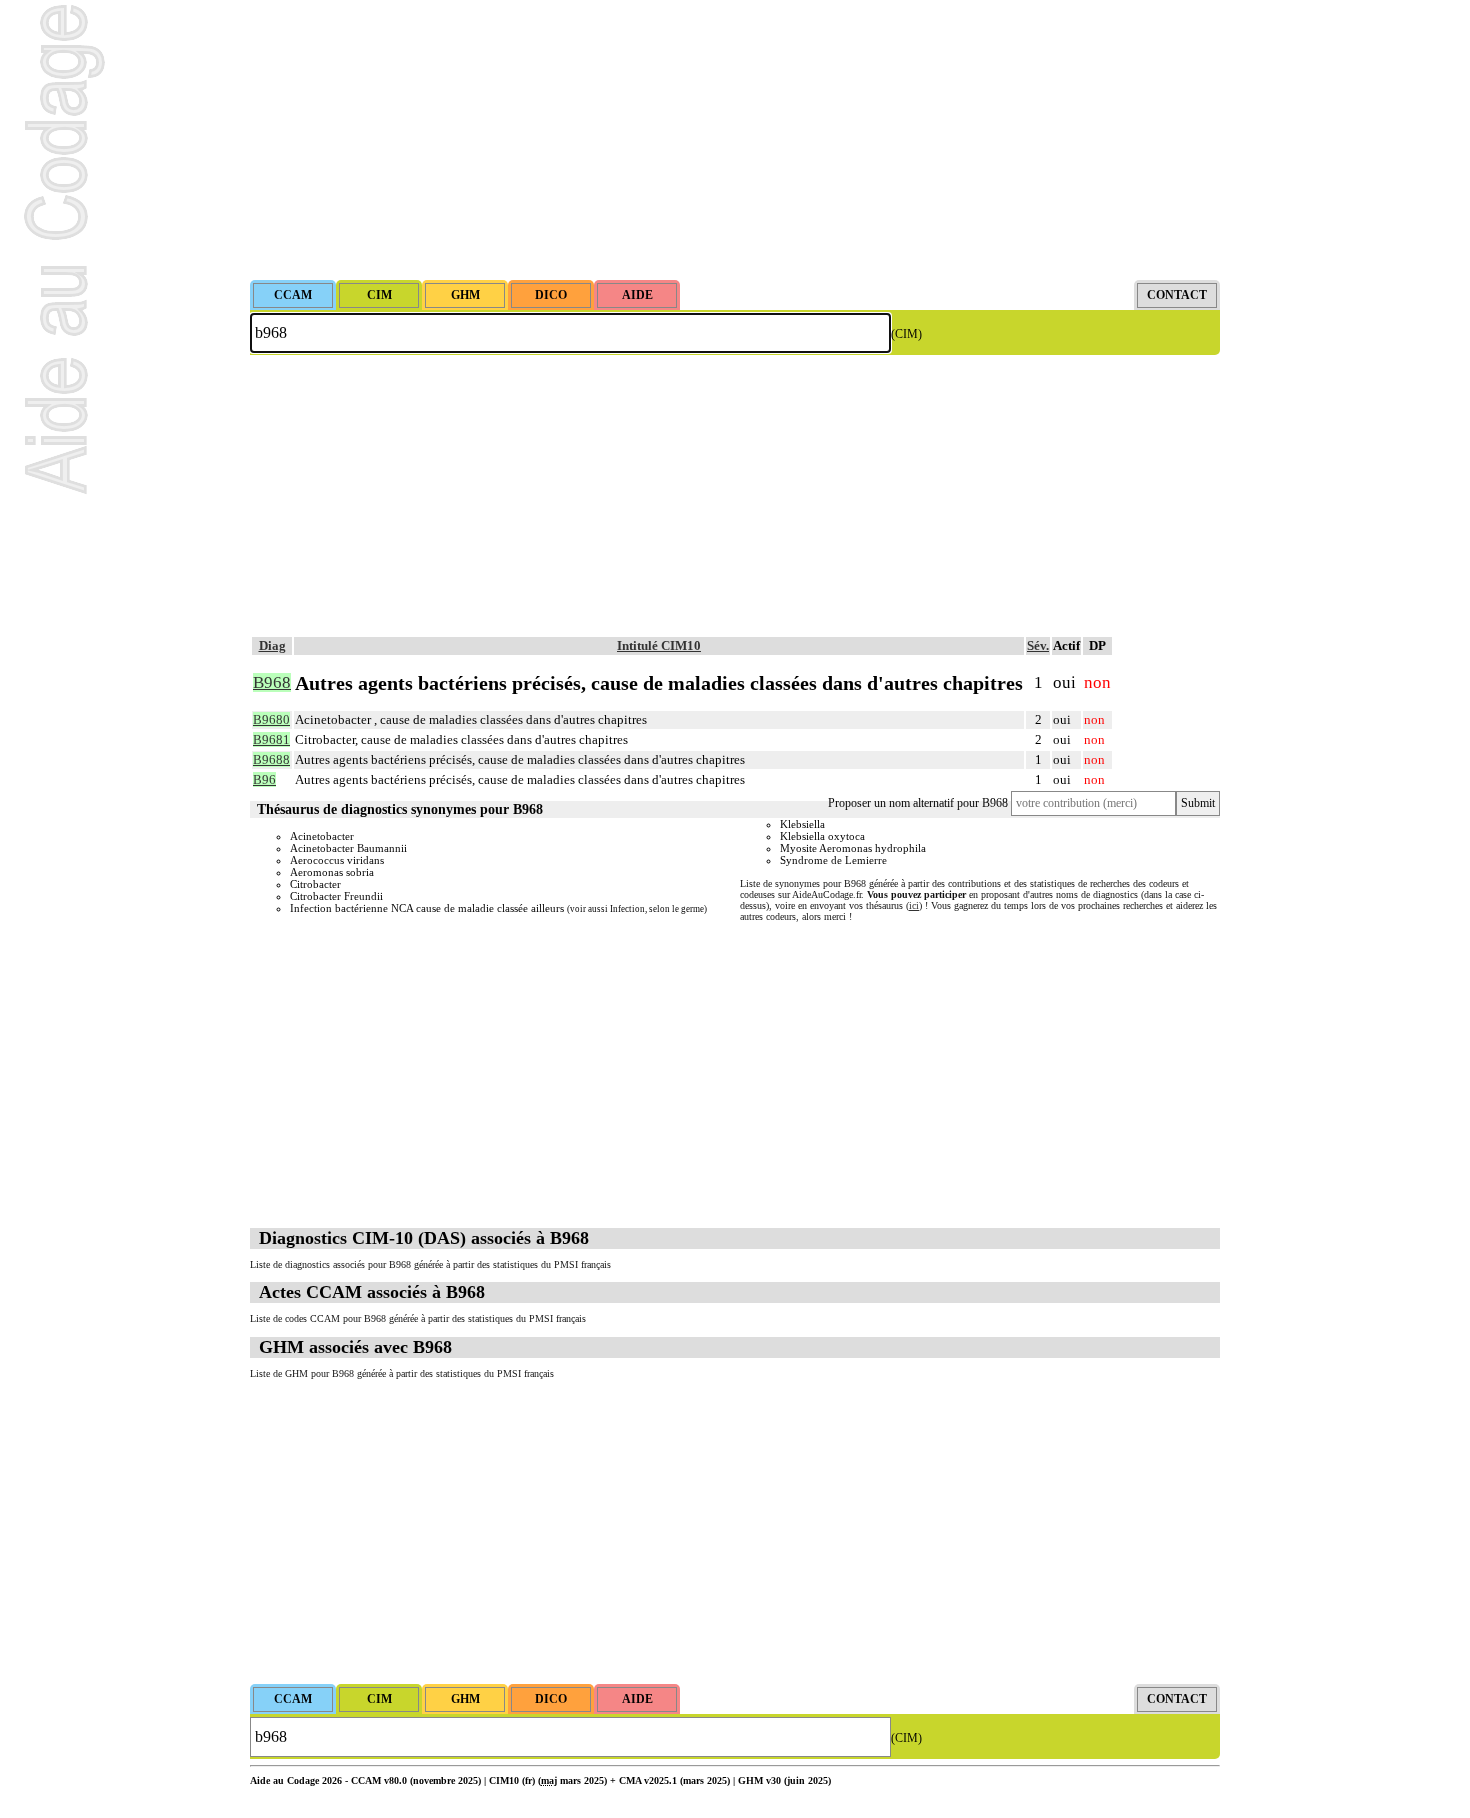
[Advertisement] (735, 140)
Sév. (1038, 645)
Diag (272, 645)
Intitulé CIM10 (659, 645)
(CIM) (906, 334)
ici (914, 905)
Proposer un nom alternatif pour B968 (918, 803)
